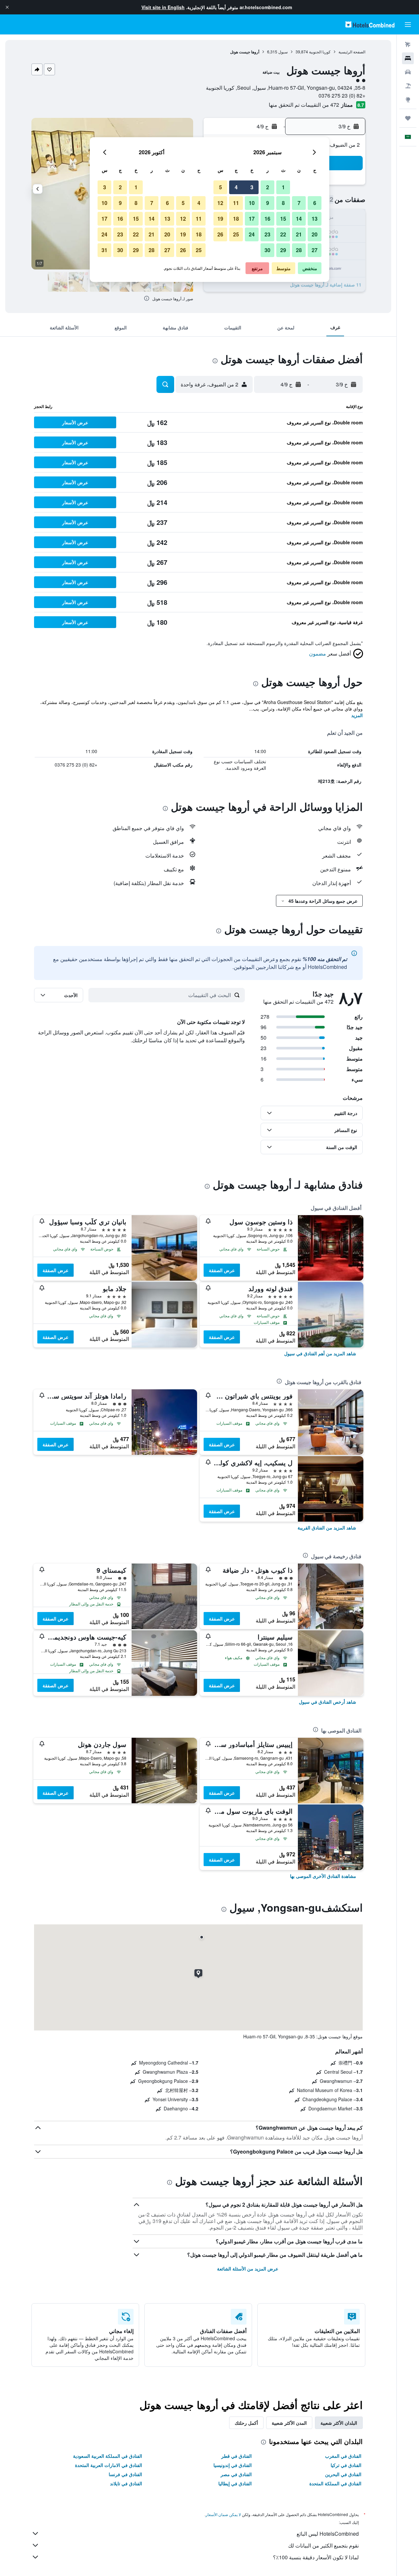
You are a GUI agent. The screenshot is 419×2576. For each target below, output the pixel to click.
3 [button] (252, 187)
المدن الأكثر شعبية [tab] (289, 2423)
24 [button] (252, 234)
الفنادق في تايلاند (126, 2483)
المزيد (357, 715)
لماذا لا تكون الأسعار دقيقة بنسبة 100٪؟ (316, 2557)
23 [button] (267, 234)
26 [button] (220, 234)
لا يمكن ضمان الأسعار (223, 2514)
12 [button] (220, 203)
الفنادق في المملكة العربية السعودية (108, 2456)
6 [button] (315, 203)
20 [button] (315, 234)
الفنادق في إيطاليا (235, 2483)
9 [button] (268, 203)
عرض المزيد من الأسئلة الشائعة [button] (248, 2269)
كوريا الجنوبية (320, 52)
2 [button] (268, 187)
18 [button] (236, 219)
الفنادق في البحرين (343, 2474)
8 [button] (283, 203)
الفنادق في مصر (236, 2474)
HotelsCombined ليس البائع (328, 2534)
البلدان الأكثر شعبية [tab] (339, 2423)
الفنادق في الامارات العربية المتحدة (109, 2465)
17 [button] (252, 219)
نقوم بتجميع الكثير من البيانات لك (323, 2545)
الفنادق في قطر (237, 2456)
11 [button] (236, 203)
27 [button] (315, 250)
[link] (320, 1353)
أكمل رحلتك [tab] (246, 2423)
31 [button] (104, 250)
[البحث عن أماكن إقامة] (408, 58)
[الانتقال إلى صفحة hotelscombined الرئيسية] (370, 24)
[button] (7, 7)
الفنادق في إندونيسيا (233, 2465)
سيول (283, 52)
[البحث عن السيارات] (408, 72)
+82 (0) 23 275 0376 (342, 95)
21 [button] (299, 234)
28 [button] (299, 250)
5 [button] (220, 187)
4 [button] (236, 187)
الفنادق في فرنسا (125, 2474)
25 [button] (236, 234)
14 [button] (299, 219)
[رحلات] (408, 118)
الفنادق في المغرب (343, 2456)
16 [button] (267, 219)
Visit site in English (163, 7)
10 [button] (252, 203)
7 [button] (299, 203)
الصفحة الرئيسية (352, 52)
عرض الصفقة (222, 1270)
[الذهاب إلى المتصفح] (408, 100)
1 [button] (283, 187)
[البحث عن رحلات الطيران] (408, 45)
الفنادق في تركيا (346, 2465)
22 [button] (283, 234)
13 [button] (315, 219)
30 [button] (267, 250)
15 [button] (283, 219)
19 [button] (220, 219)
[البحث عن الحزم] (408, 86)
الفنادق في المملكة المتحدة (335, 2483)
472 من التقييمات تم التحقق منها (304, 105)
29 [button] (283, 250)
